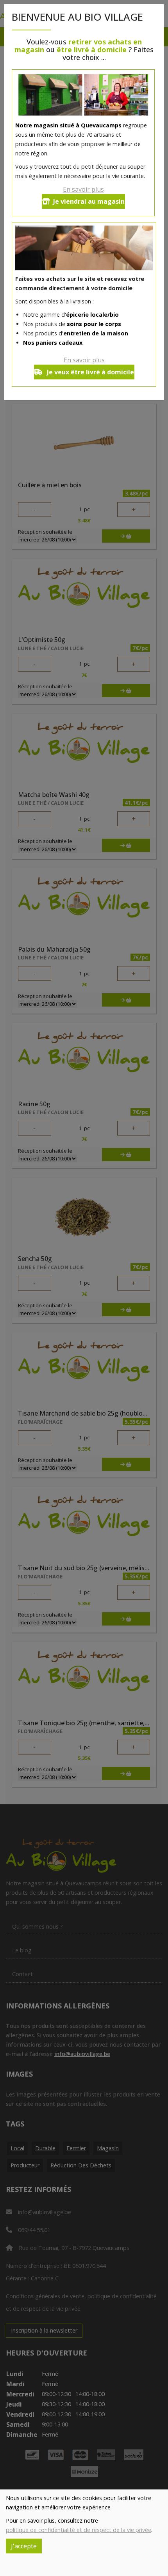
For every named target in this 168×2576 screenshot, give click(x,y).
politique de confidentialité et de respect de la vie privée (79, 2530)
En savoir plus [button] (83, 189)
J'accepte (24, 2546)
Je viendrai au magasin (89, 201)
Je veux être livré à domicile (90, 372)
